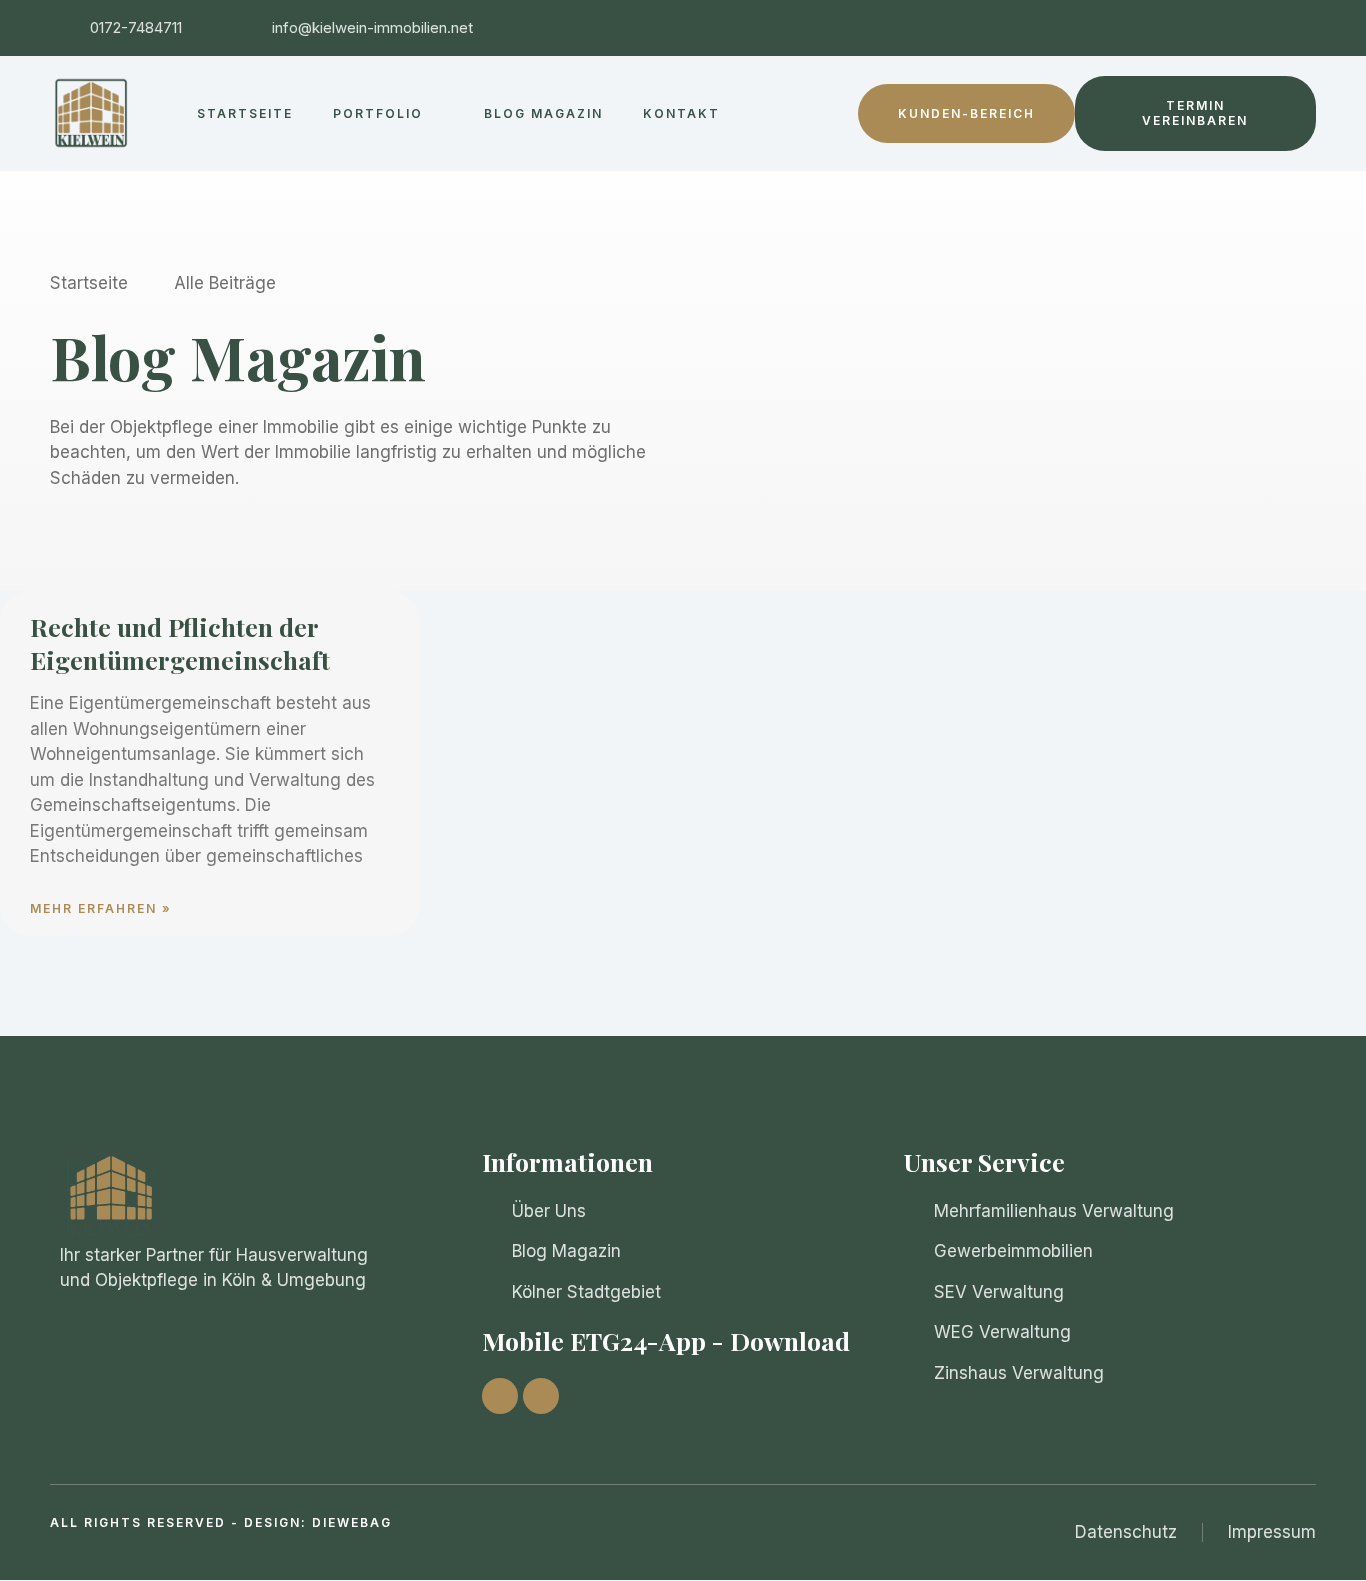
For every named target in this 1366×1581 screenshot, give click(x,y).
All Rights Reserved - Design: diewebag (221, 1522)
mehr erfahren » (101, 908)
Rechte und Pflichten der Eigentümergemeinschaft (180, 643)
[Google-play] (541, 1396)
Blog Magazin (543, 113)
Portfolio (378, 113)
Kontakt (681, 113)
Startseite (245, 113)
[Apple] (500, 1396)
